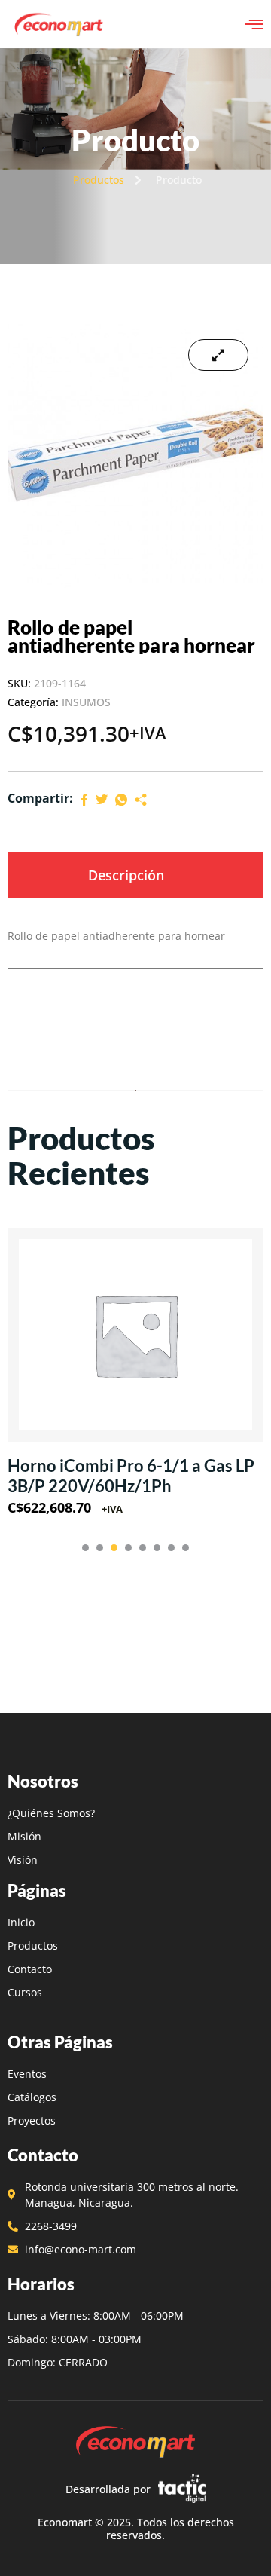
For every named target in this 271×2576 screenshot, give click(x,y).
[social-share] (84, 798)
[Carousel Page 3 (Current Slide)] (114, 1548)
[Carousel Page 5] (143, 1548)
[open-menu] (254, 24)
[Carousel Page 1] (85, 1548)
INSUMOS (86, 702)
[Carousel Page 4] (128, 1548)
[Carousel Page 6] (157, 1548)
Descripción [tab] (126, 875)
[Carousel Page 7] (171, 1548)
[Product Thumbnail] (218, 355)
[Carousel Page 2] (100, 1548)
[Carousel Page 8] (186, 1548)
